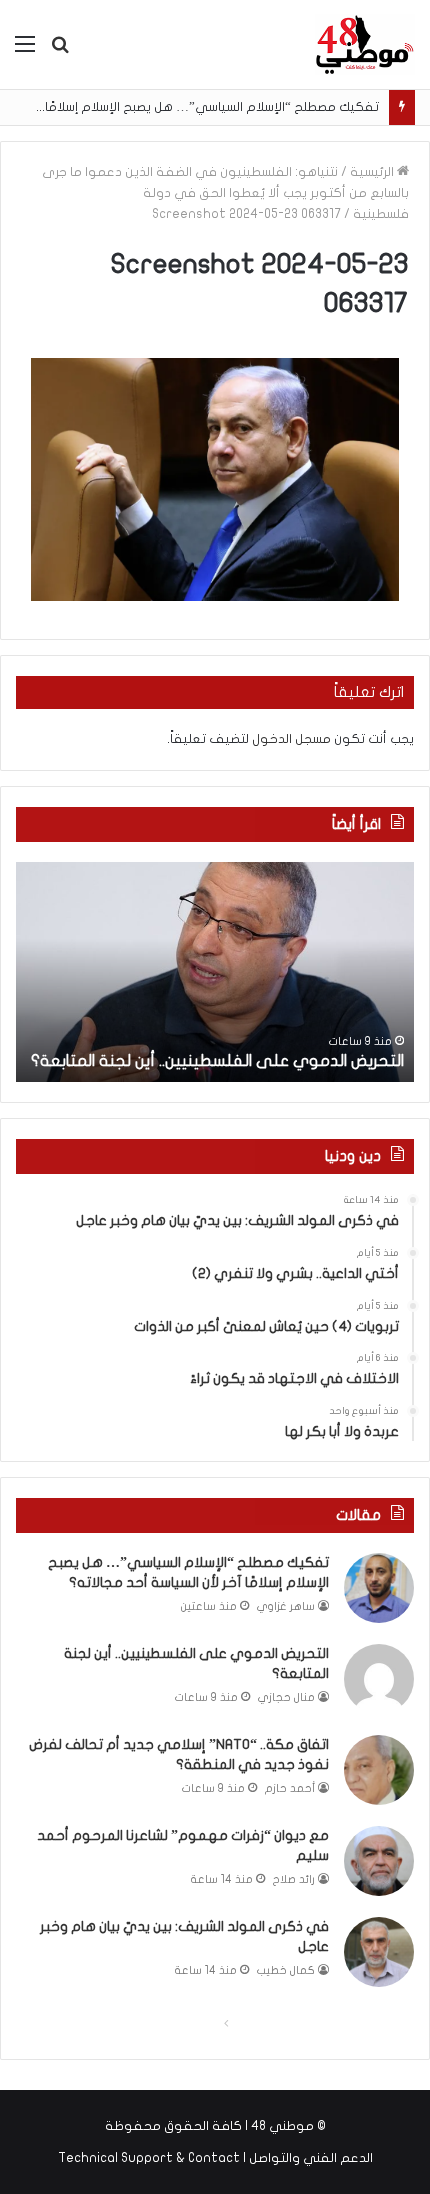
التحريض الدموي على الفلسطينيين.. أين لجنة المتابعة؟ (217, 1061)
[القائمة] (25, 51)
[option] (215, 972)
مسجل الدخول (291, 739)
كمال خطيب (286, 1970)
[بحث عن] (60, 51)
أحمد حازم (290, 1788)
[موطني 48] (365, 44)
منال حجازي (286, 1697)
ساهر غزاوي (286, 1606)
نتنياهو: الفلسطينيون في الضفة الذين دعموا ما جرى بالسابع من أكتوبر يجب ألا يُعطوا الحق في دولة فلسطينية (225, 193)
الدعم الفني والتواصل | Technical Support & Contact (215, 2158)
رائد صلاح (294, 1879)
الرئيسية (373, 172)
